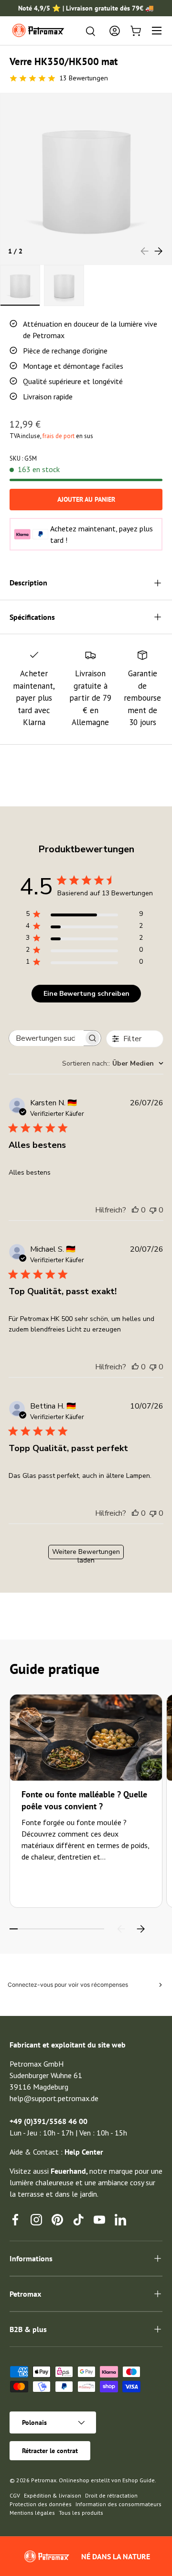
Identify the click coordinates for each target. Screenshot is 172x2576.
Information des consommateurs (118, 2504)
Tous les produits (81, 2513)
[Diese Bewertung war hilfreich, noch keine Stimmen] (135, 1210)
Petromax (44, 2480)
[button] (136, 31)
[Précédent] (121, 1929)
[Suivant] (140, 1929)
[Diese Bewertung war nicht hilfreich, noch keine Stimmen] (153, 1210)
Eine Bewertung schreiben (86, 994)
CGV (15, 2495)
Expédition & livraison (53, 2495)
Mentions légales (32, 2513)
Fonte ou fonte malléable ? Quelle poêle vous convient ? (84, 1800)
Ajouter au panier (86, 499)
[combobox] (113, 1063)
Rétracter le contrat (50, 2451)
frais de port (59, 436)
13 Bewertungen (84, 78)
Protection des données (41, 2504)
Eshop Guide (139, 2480)
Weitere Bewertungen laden (86, 1553)
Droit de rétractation (111, 2495)
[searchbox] (46, 1038)
